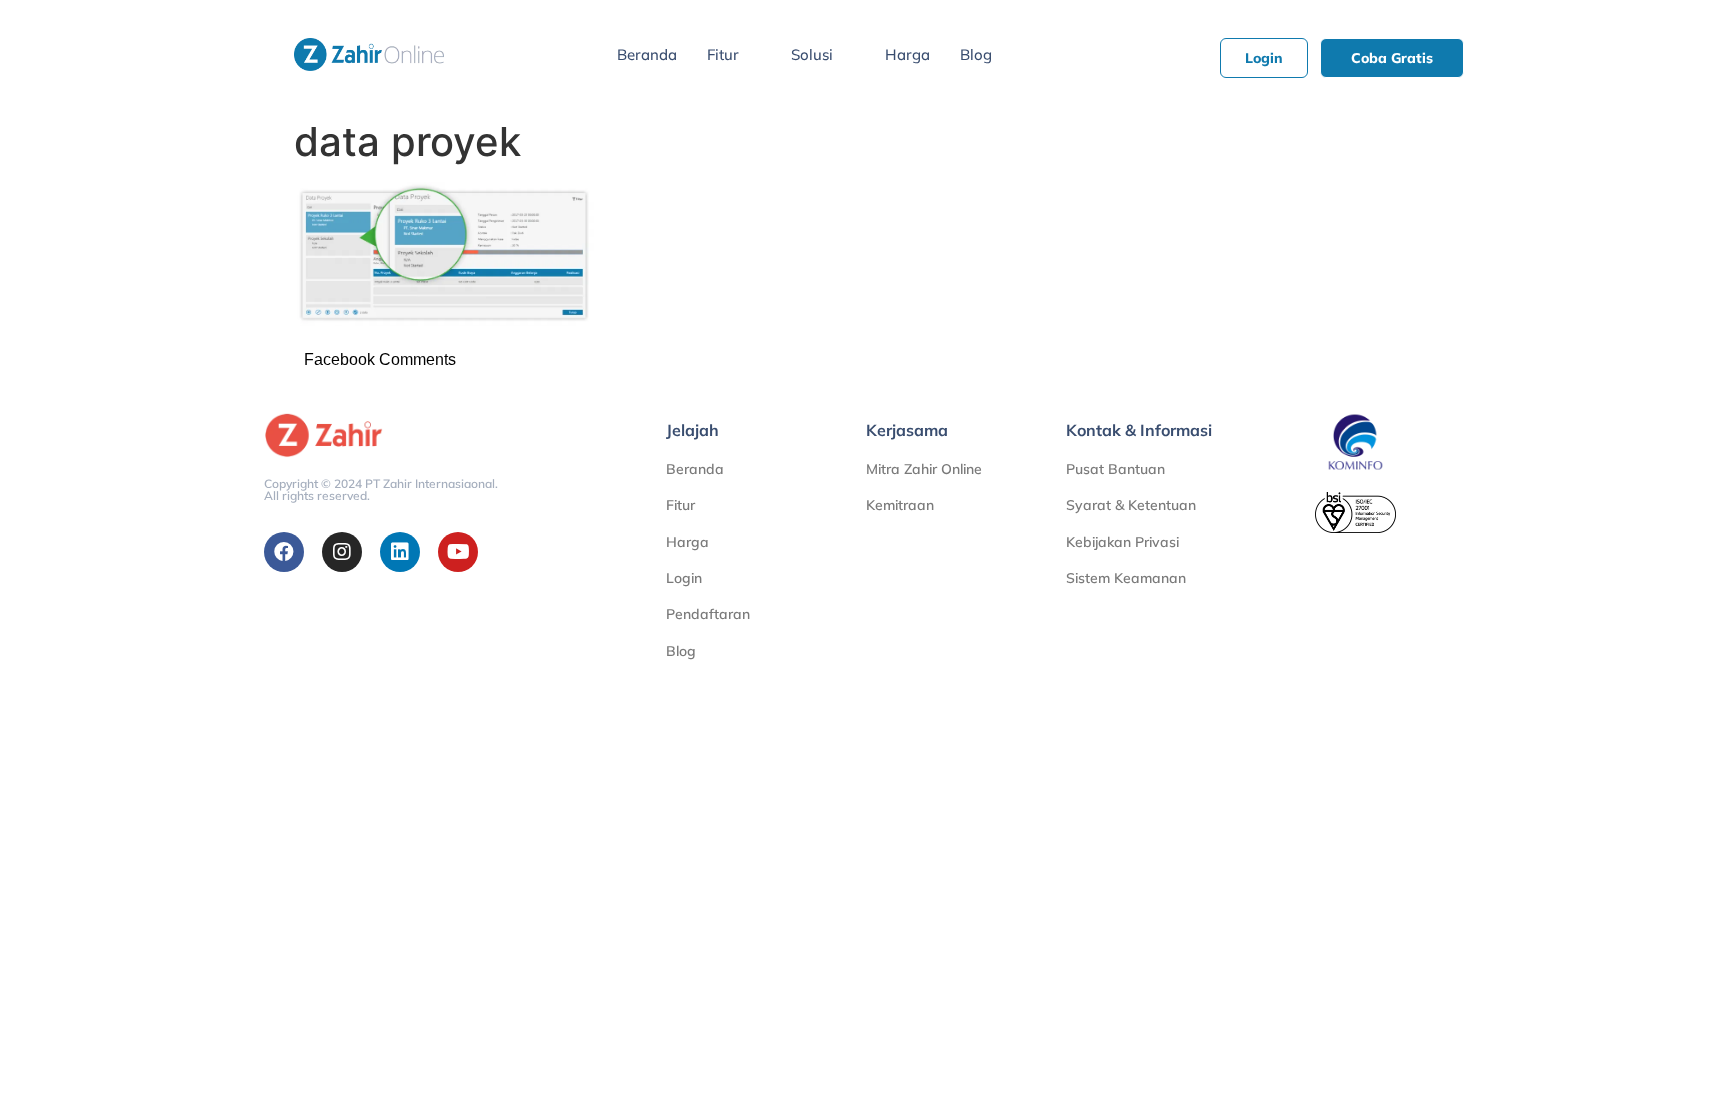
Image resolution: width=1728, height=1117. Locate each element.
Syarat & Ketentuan (1131, 505)
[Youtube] (458, 552)
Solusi (812, 54)
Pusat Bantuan (1115, 469)
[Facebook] (284, 552)
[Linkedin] (400, 552)
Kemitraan (900, 505)
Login (684, 578)
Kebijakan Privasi (1122, 542)
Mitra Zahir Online (924, 469)
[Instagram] (342, 552)
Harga (907, 54)
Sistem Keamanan (1126, 578)
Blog (976, 54)
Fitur (723, 54)
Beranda (647, 54)
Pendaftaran (708, 614)
